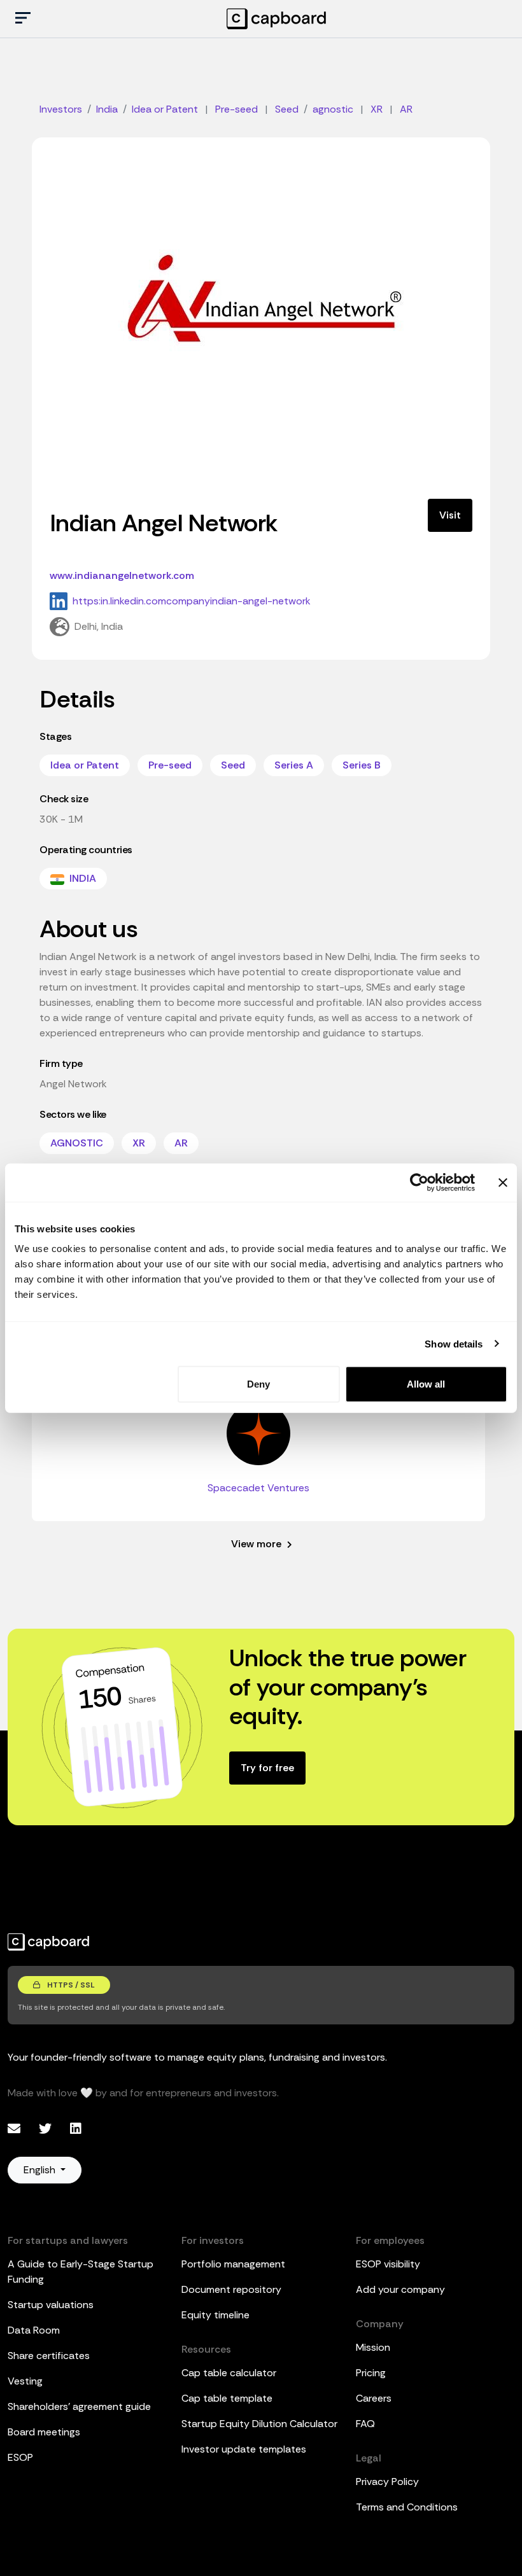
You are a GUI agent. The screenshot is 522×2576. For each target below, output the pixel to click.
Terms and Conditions (407, 2507)
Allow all (426, 1384)
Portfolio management (233, 2264)
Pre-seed (170, 765)
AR (181, 1143)
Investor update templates (244, 2449)
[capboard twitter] (47, 2129)
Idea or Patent (85, 765)
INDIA (81, 878)
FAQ (365, 2424)
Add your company (400, 2289)
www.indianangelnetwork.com (122, 575)
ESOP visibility (388, 2264)
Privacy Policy (387, 2482)
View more (257, 1544)
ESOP (20, 2457)
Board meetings (44, 2432)
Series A (294, 765)
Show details (454, 1343)
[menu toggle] (23, 19)
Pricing (371, 2373)
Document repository (231, 2289)
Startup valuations (51, 2305)
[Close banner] (503, 1182)
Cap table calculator (229, 2373)
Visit (450, 515)
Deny (258, 1384)
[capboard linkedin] (76, 2129)
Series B (362, 765)
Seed (233, 765)
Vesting (25, 2381)
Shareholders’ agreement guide (79, 2406)
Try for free (267, 1768)
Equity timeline (215, 2315)
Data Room (34, 2330)
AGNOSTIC (77, 1143)
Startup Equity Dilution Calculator (259, 2424)
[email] (16, 2129)
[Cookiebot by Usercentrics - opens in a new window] (419, 1182)
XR (139, 1143)
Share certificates (49, 2356)
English (41, 2170)
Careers (374, 2398)
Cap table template (227, 2398)
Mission (373, 2347)
